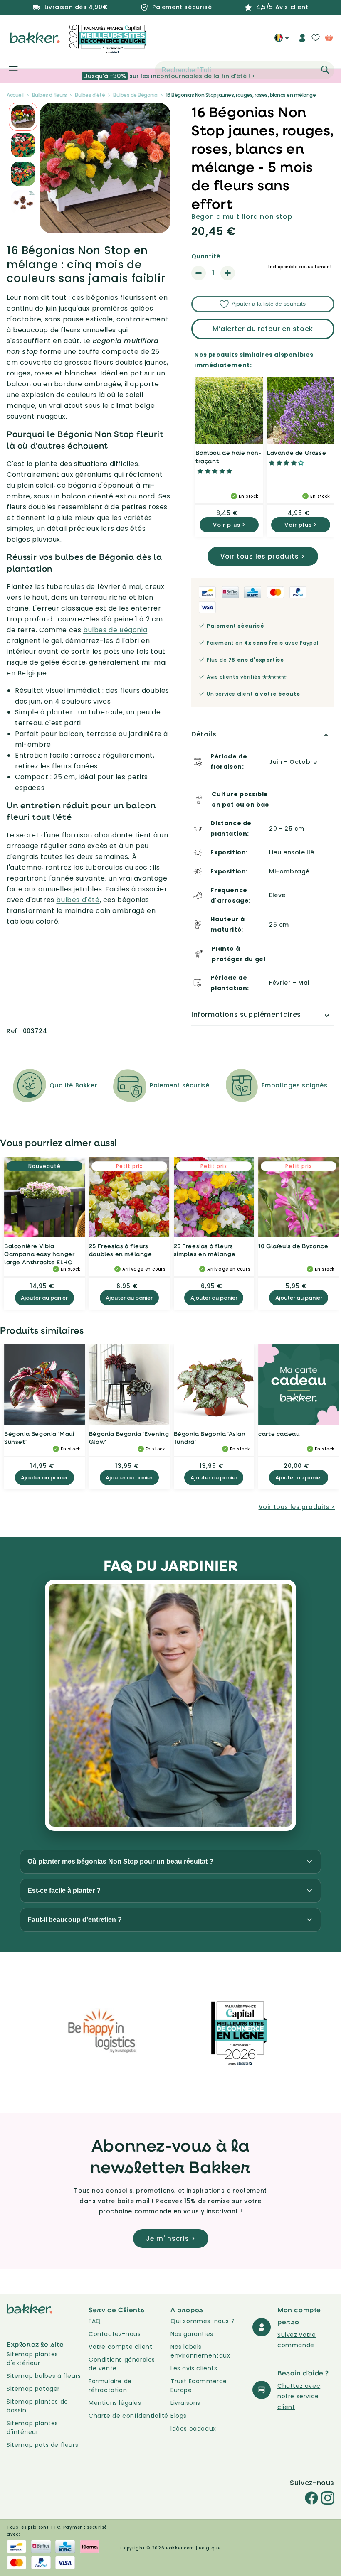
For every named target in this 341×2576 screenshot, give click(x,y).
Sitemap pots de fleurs (42, 2445)
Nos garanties (192, 2334)
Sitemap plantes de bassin (37, 2406)
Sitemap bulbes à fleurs (44, 2376)
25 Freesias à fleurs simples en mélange (205, 1250)
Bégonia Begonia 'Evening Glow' (129, 1438)
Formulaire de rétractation (110, 2386)
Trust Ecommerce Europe (199, 2386)
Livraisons (185, 2403)
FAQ (95, 2321)
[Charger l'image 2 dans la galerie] (23, 117)
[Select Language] (282, 41)
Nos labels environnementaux (200, 2351)
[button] (9, 70)
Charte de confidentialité (128, 2416)
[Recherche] (325, 70)
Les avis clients (194, 2368)
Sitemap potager (33, 2389)
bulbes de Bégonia (115, 630)
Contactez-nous (115, 2334)
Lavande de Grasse (297, 453)
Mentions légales (115, 2403)
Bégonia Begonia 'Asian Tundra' (210, 1438)
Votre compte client (120, 2347)
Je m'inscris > (171, 2239)
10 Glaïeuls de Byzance (293, 1246)
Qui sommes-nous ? (203, 2321)
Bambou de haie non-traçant (228, 457)
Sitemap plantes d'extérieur (32, 2359)
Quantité (206, 256)
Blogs (179, 2416)
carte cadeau (279, 1434)
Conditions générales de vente (122, 2364)
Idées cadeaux (193, 2429)
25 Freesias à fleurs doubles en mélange (121, 1250)
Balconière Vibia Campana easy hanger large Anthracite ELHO (39, 1254)
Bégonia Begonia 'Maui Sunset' (39, 1438)
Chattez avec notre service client (299, 2396)
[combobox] (245, 70)
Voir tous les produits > (263, 556)
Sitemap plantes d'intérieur (32, 2428)
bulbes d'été (78, 900)
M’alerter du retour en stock (263, 329)
